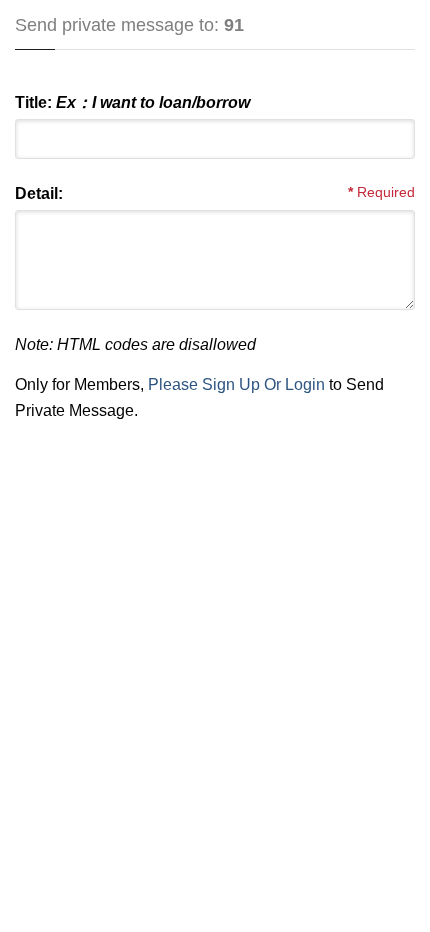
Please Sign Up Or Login (236, 384)
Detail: (39, 193)
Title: (132, 102)
